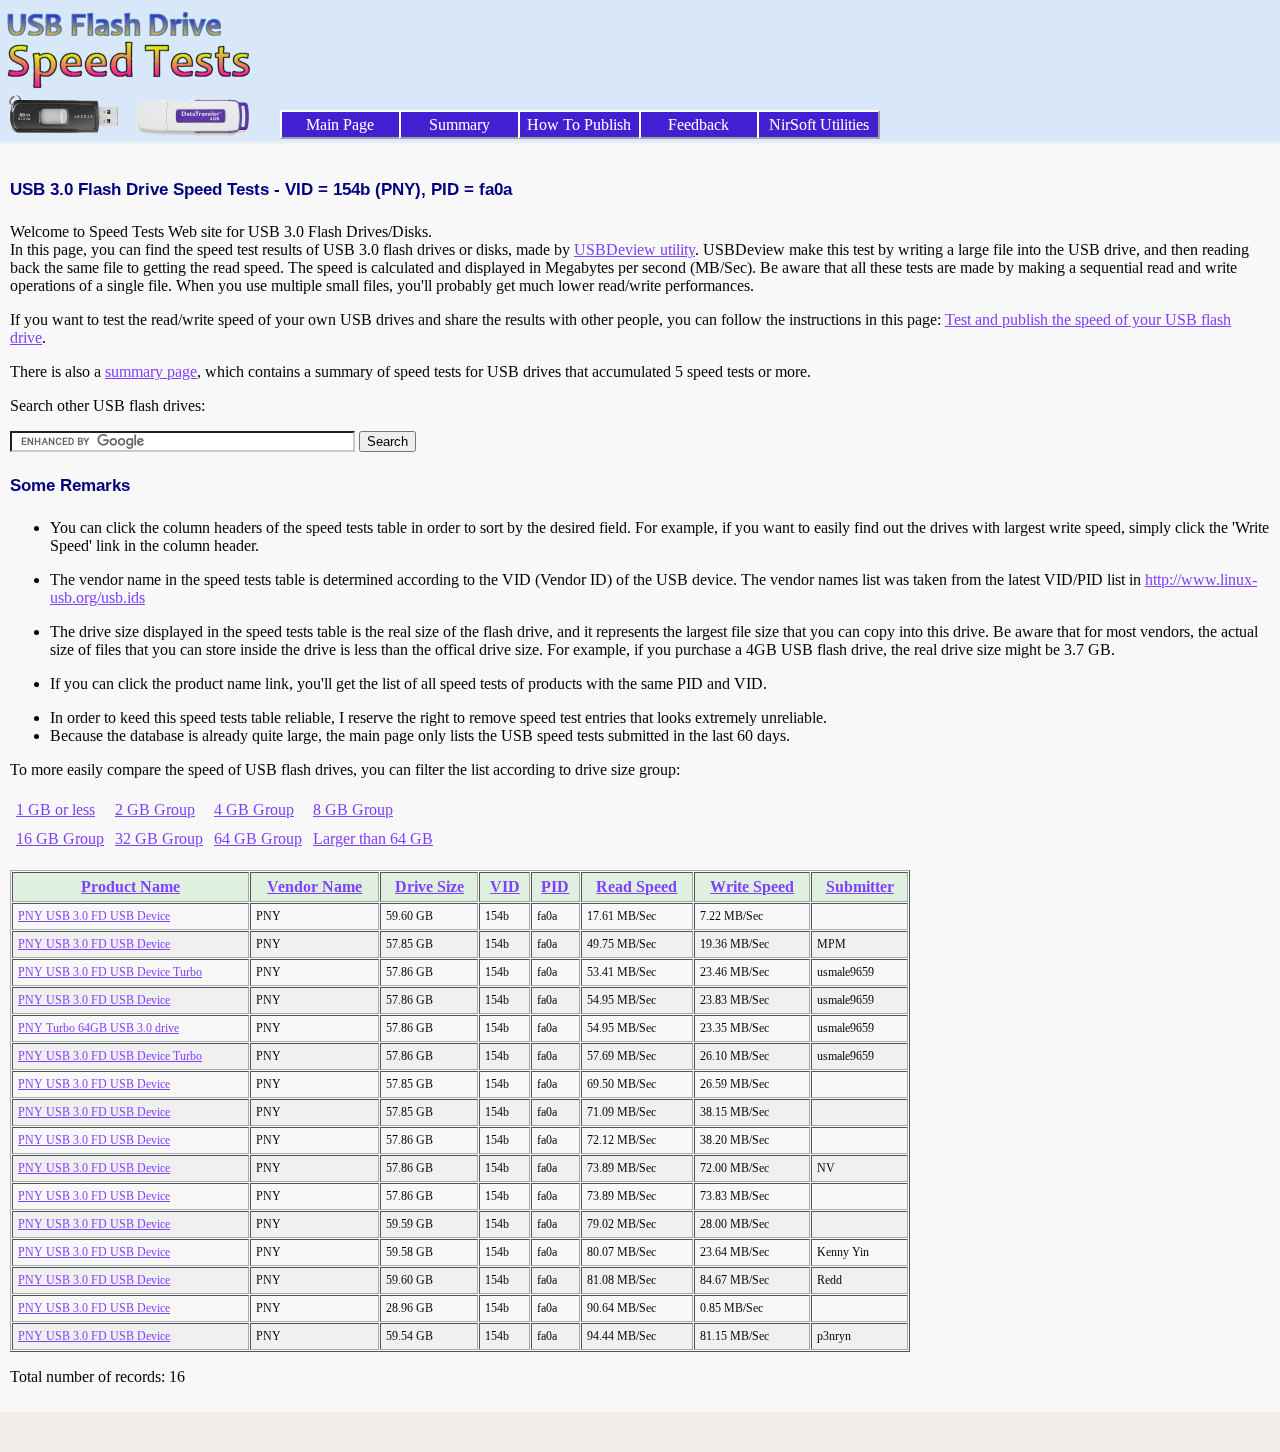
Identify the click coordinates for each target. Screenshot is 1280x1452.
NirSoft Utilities (819, 124)
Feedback (698, 124)
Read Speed (636, 886)
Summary (459, 124)
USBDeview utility (634, 249)
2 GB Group (155, 809)
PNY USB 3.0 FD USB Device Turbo (110, 972)
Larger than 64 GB (373, 838)
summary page (151, 371)
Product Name (130, 886)
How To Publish (579, 124)
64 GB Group (258, 838)
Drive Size (429, 886)
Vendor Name (314, 886)
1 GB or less (55, 809)
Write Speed (752, 886)
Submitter (860, 886)
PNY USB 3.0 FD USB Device (94, 916)
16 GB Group (60, 838)
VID (505, 886)
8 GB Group (353, 809)
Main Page (340, 124)
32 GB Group (159, 838)
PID (555, 886)
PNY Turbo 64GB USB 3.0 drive (98, 1028)
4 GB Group (254, 809)
